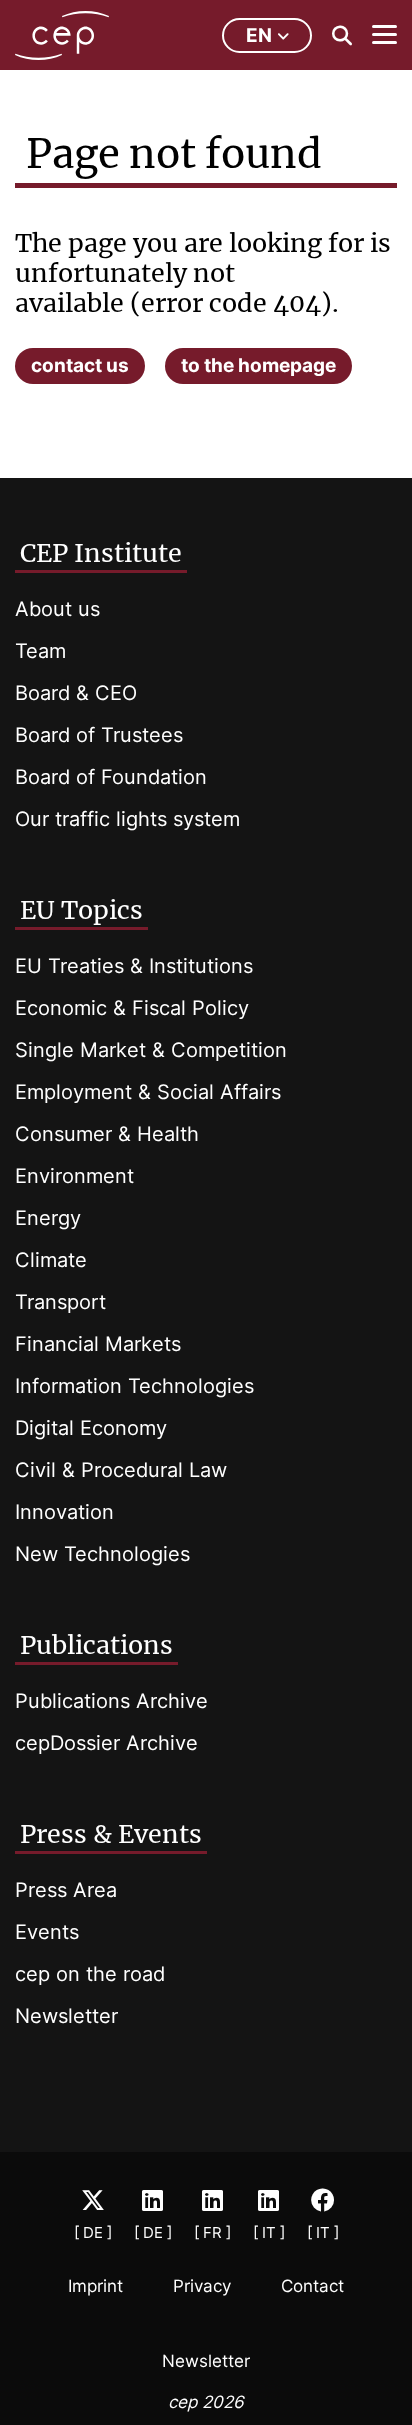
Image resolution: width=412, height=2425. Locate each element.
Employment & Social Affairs (148, 1092)
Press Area (66, 1890)
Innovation (64, 1512)
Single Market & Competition (151, 1050)
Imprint (95, 2286)
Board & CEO (76, 693)
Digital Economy (91, 1428)
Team (40, 651)
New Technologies (102, 1554)
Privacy (202, 2286)
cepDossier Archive (106, 1743)
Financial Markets (98, 1344)
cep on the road (90, 1974)
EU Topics (81, 910)
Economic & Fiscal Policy (132, 1008)
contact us (80, 365)
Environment (74, 1176)
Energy (48, 1218)
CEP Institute (101, 553)
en (259, 35)
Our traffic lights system (127, 819)
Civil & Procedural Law (121, 1470)
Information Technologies (134, 1386)
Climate (51, 1260)
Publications (96, 1645)
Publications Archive (111, 1701)
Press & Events (111, 1834)
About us (57, 609)
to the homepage (258, 365)
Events (47, 1932)
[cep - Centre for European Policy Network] (62, 35)
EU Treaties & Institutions (134, 966)
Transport (60, 1302)
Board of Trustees (99, 735)
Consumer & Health (107, 1134)
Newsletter (66, 2016)
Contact (312, 2286)
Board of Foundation (111, 777)
